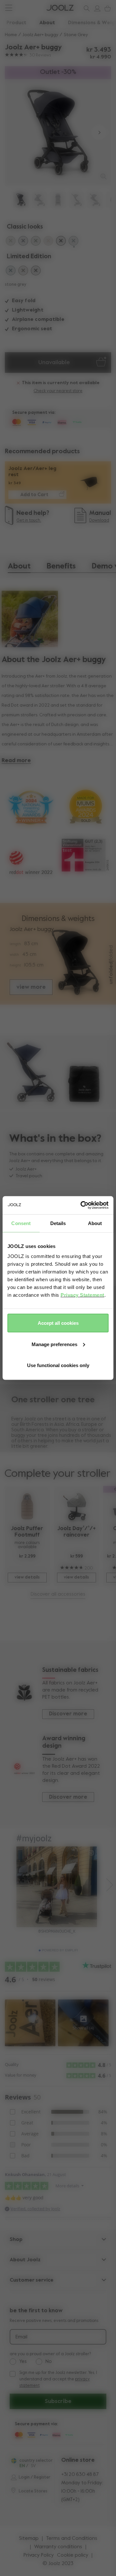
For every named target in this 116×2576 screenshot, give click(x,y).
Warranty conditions (58, 2547)
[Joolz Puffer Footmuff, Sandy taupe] (27, 1506)
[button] (17, 133)
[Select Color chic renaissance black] (36, 271)
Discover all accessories (58, 1594)
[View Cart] (106, 8)
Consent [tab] (21, 1223)
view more (31, 987)
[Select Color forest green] (36, 242)
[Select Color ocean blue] (11, 271)
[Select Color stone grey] (73, 242)
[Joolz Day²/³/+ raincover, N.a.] (76, 1506)
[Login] (96, 8)
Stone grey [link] (76, 35)
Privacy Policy (39, 2555)
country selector (36, 2461)
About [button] (47, 23)
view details (27, 1577)
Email (21, 2337)
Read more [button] (16, 761)
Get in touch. (29, 521)
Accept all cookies (58, 1323)
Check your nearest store (58, 391)
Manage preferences (54, 1344)
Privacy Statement (82, 1295)
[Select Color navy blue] (23, 242)
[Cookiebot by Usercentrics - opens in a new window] (82, 1205)
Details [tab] (58, 1223)
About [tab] (95, 1223)
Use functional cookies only (58, 1365)
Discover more (68, 1714)
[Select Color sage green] (11, 242)
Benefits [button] (61, 566)
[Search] (85, 8)
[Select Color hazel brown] (23, 271)
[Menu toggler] (9, 9)
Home (11, 35)
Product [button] (16, 23)
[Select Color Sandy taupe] (48, 242)
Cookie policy (73, 2555)
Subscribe (58, 2401)
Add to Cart (34, 495)
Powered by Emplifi (60, 1950)
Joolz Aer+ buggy (40, 35)
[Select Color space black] (61, 242)
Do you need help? (29, 8)
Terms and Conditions (72, 2539)
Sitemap (29, 2539)
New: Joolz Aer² (26, 8)
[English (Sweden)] (14, 2461)
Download (99, 521)
